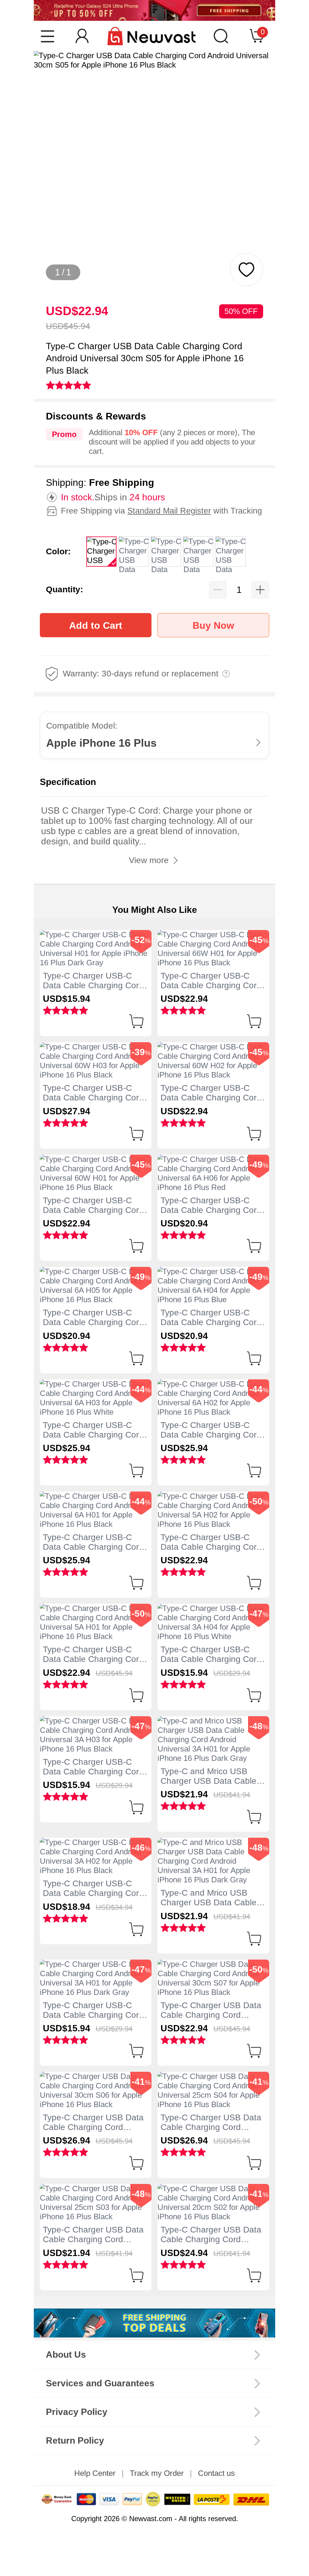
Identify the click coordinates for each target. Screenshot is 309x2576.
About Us (66, 2354)
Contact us (216, 2473)
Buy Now (213, 625)
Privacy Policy (77, 2412)
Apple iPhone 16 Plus (101, 743)
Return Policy (75, 2440)
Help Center (95, 2473)
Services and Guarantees (100, 2383)
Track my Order (157, 2473)
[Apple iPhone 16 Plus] (154, 2323)
